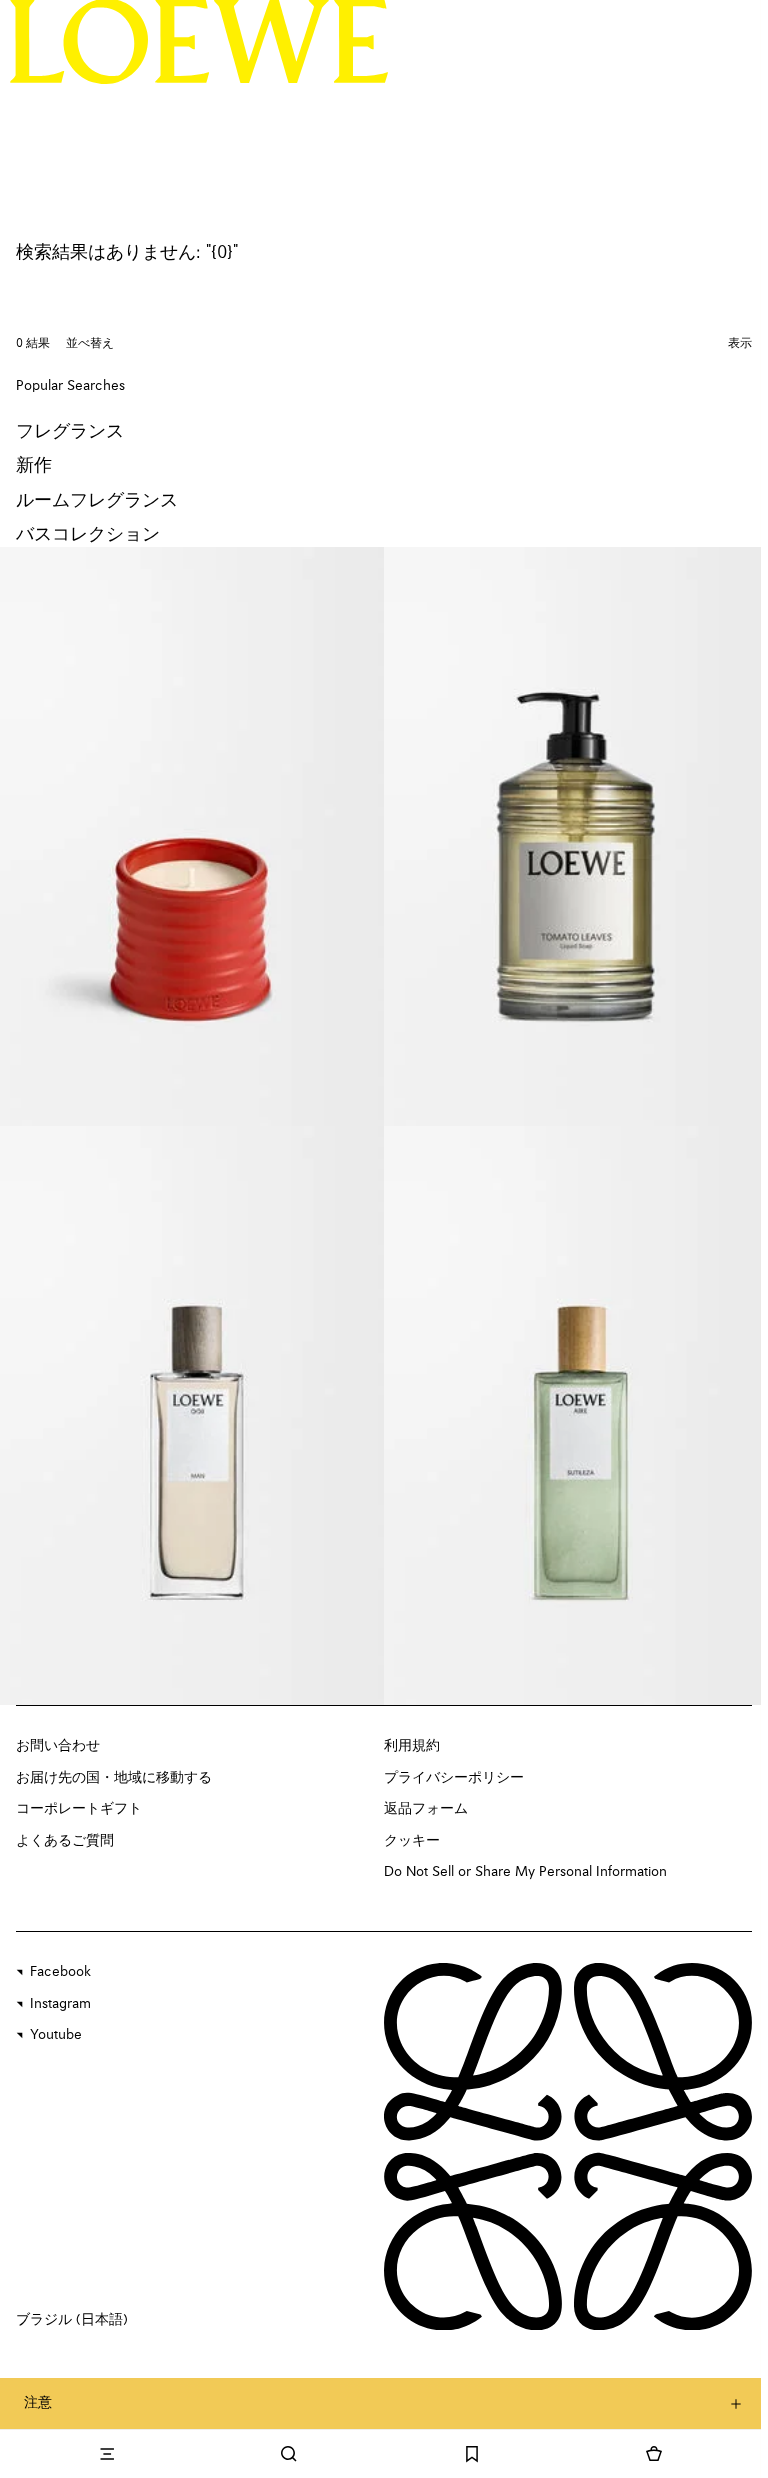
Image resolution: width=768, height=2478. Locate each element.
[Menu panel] (107, 2454)
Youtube (56, 2035)
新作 (34, 466)
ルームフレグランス (97, 501)
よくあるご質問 (65, 1841)
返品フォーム (426, 1809)
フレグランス (70, 432)
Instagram (60, 2004)
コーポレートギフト (79, 1809)
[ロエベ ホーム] (199, 41)
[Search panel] (289, 2454)
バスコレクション (88, 535)
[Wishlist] (472, 2454)
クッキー (412, 1841)
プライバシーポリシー (454, 1778)
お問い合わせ (58, 1746)
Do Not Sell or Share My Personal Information (525, 1872)
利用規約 (412, 1746)
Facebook (60, 1972)
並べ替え (90, 344)
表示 (740, 344)
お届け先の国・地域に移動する (114, 1778)
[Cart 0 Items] (654, 2454)
